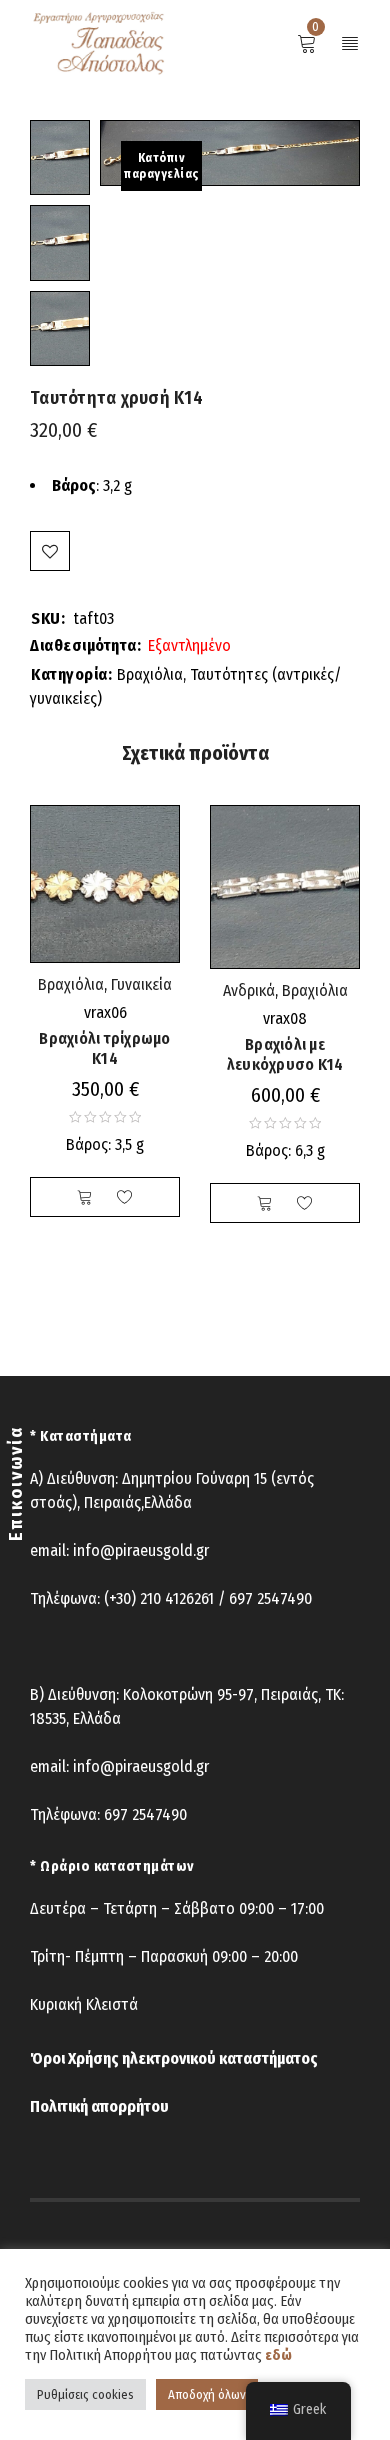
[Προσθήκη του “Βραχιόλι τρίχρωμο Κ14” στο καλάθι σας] (85, 1197)
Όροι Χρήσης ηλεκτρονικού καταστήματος (174, 2058)
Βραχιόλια (150, 674)
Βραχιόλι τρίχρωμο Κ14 (104, 1048)
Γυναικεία (141, 984)
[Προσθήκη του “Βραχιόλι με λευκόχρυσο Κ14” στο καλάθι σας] (265, 1203)
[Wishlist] (50, 551)
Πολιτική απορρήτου (99, 2106)
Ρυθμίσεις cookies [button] (85, 2394)
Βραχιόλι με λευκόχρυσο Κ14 (285, 1054)
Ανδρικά (249, 990)
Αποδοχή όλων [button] (207, 2394)
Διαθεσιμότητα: (85, 646)
